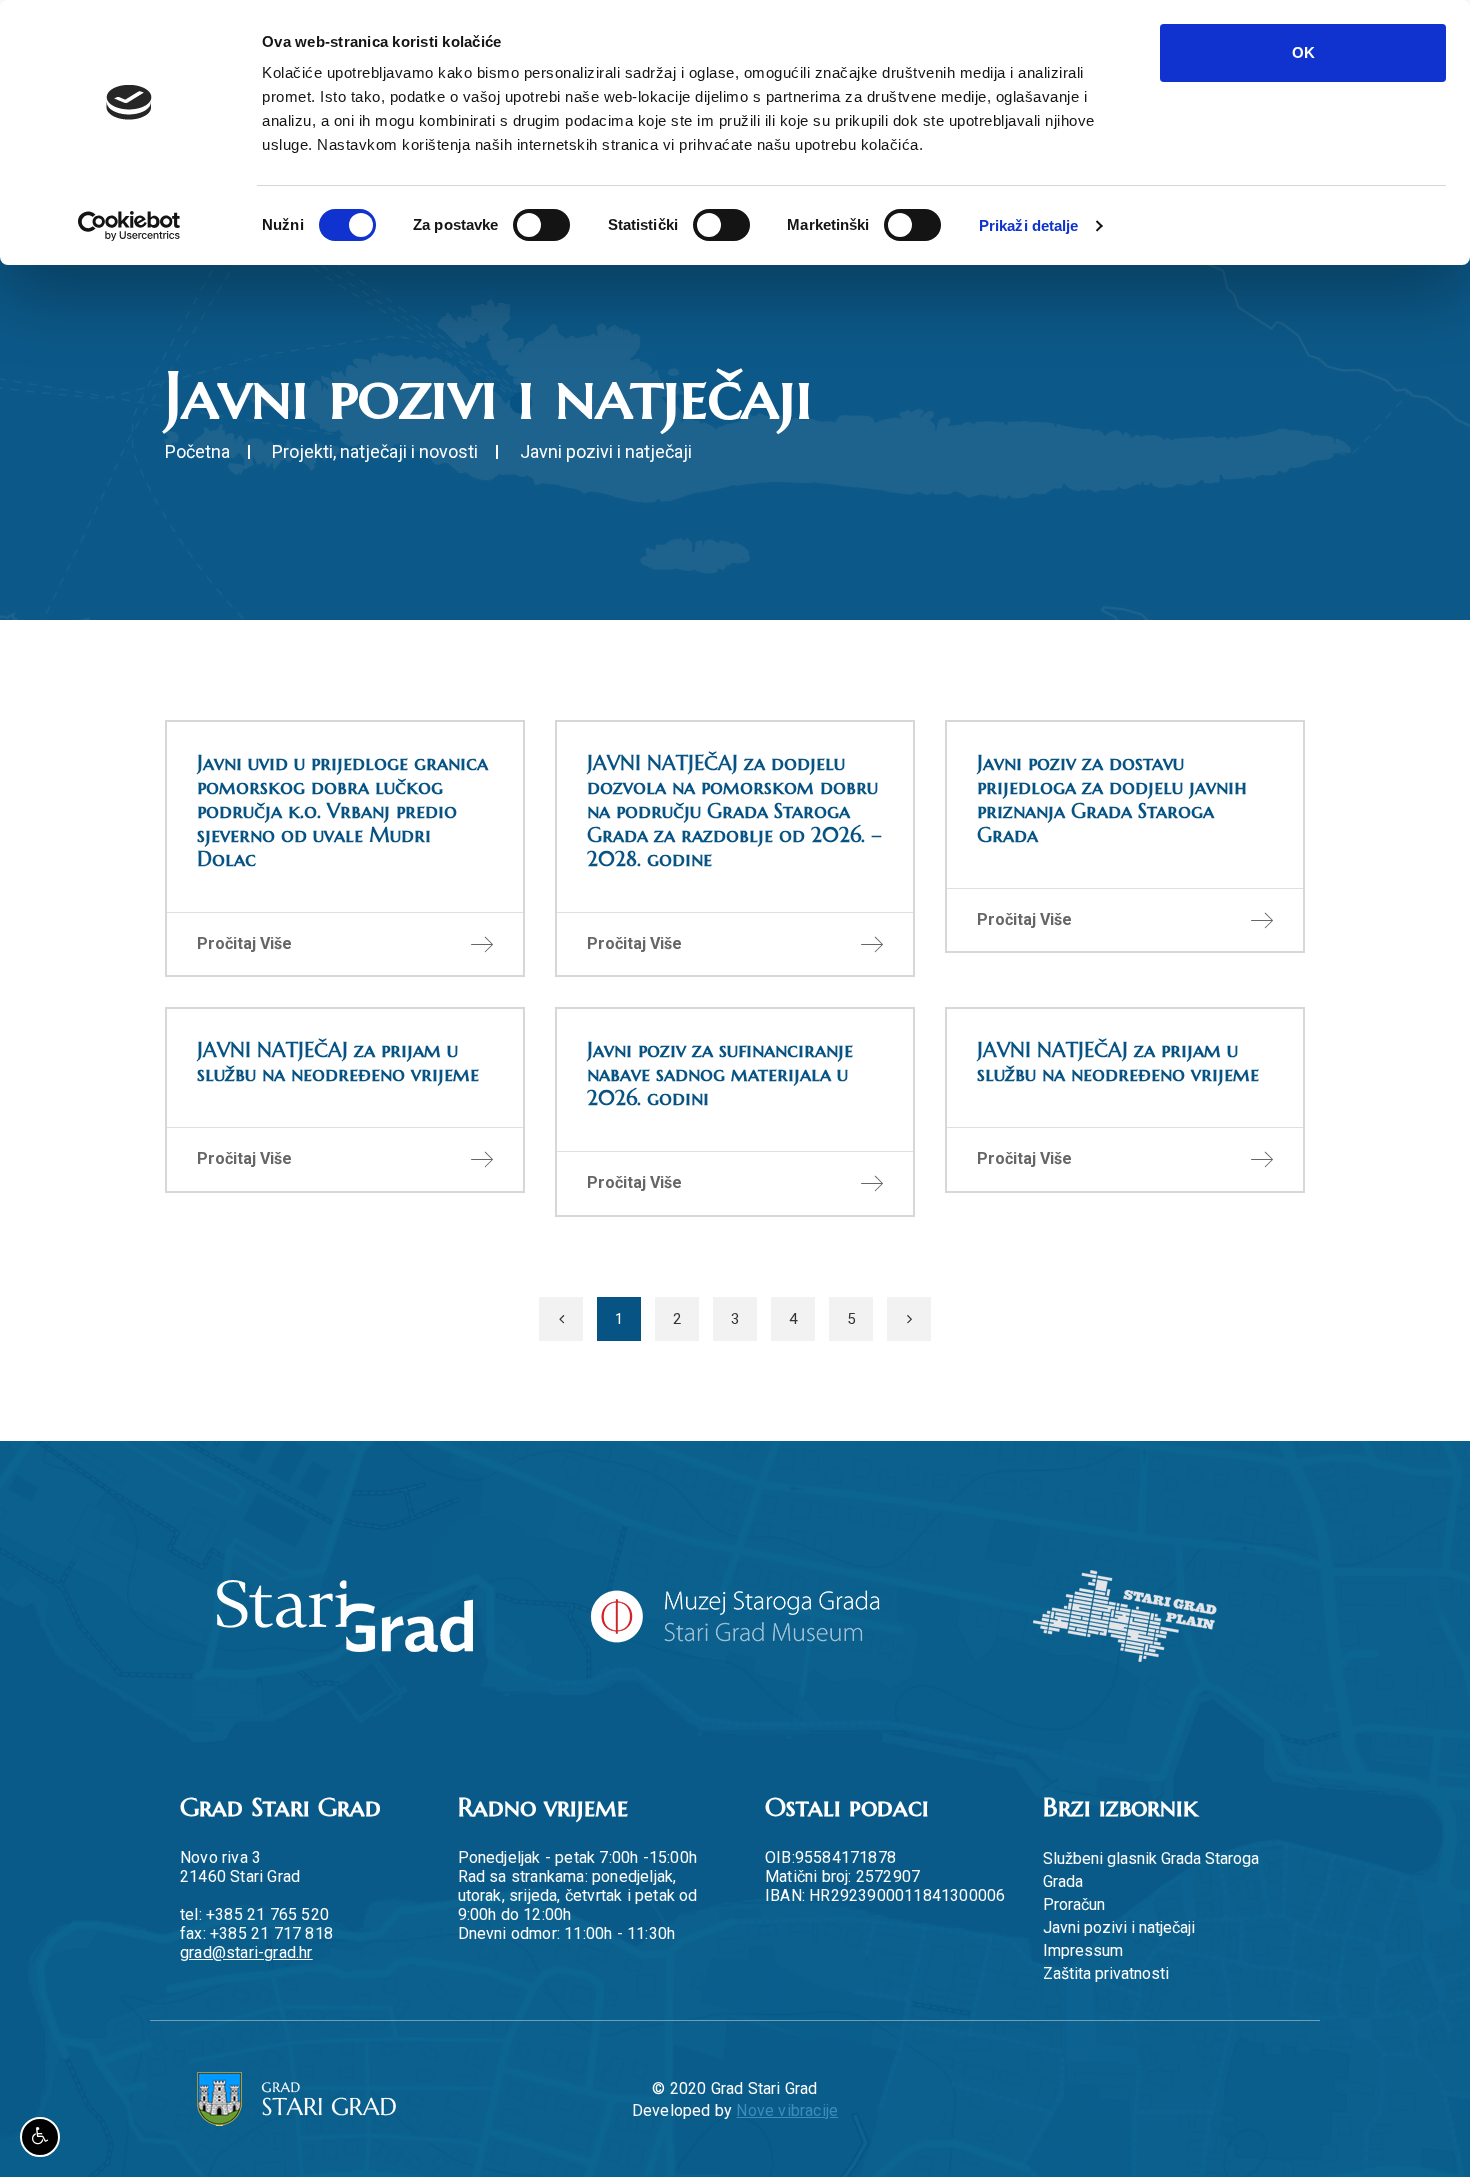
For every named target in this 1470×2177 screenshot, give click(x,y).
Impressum (1083, 1950)
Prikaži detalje (1029, 225)
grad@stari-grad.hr (246, 1952)
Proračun (1074, 1904)
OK (1303, 52)
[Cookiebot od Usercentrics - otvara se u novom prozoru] (129, 226)
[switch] (541, 225)
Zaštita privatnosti (1106, 1973)
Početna (197, 451)
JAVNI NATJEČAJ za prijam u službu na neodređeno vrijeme (338, 1062)
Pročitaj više (244, 943)
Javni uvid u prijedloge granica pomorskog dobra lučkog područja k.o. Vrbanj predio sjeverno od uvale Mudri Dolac (342, 811)
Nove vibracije (787, 2110)
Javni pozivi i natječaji (1119, 1927)
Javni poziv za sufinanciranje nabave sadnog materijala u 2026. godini (720, 1074)
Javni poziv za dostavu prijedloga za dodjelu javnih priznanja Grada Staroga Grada (1112, 799)
